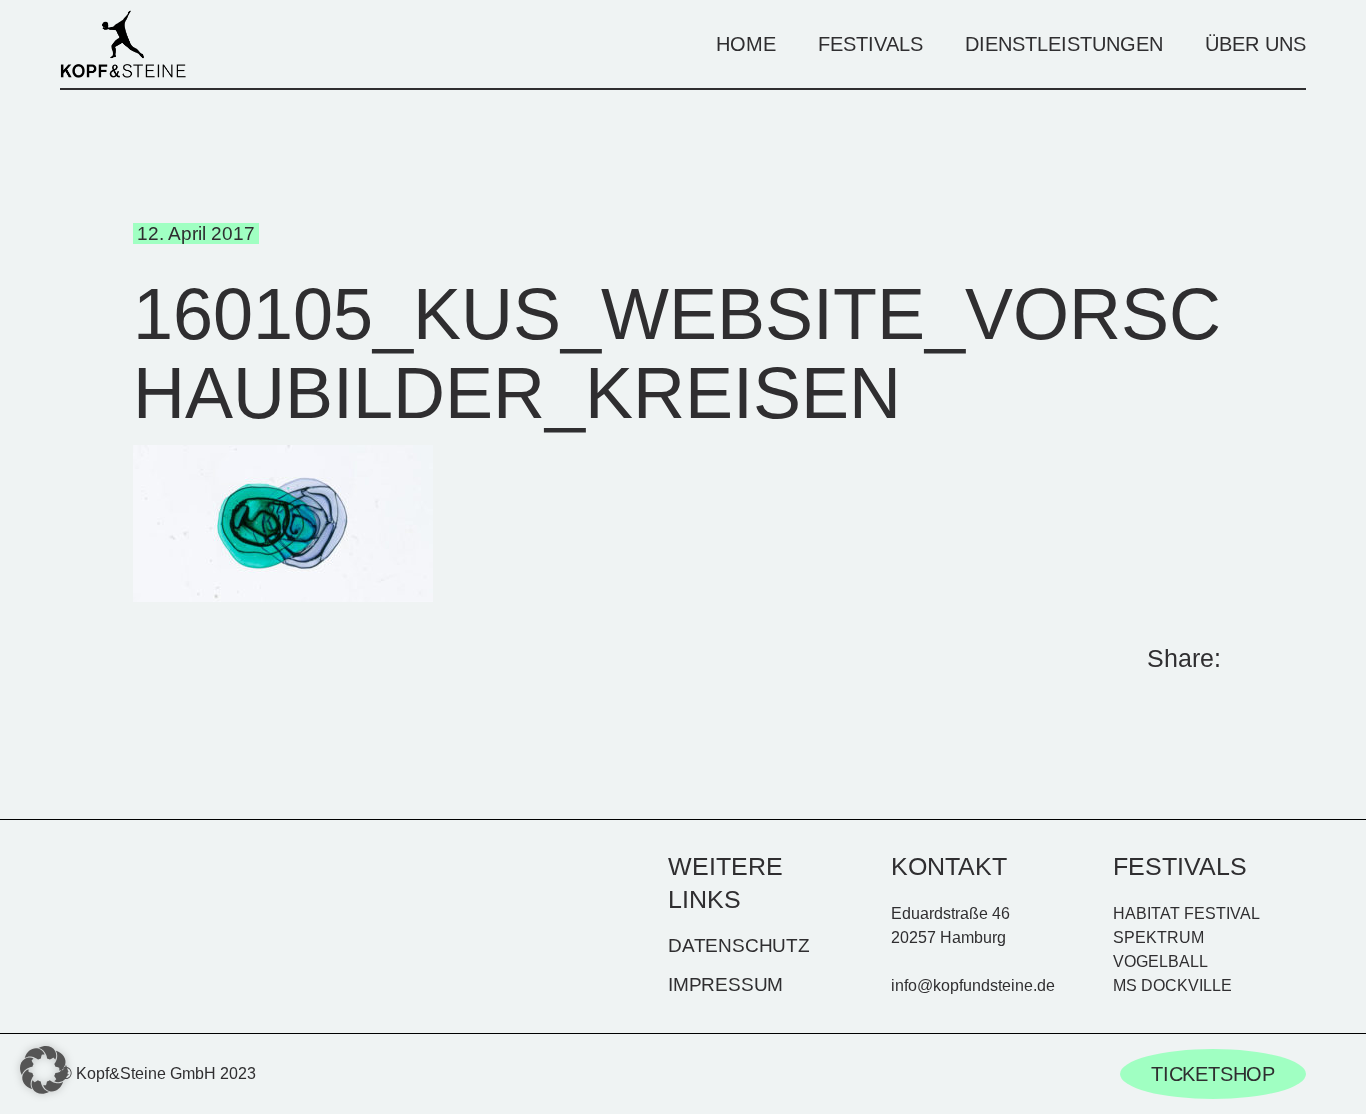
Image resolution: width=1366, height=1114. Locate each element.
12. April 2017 (196, 233)
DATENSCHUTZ (739, 945)
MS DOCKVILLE (1172, 985)
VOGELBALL (1160, 961)
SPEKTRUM (1158, 937)
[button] (44, 1070)
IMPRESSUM (725, 984)
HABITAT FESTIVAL (1186, 913)
